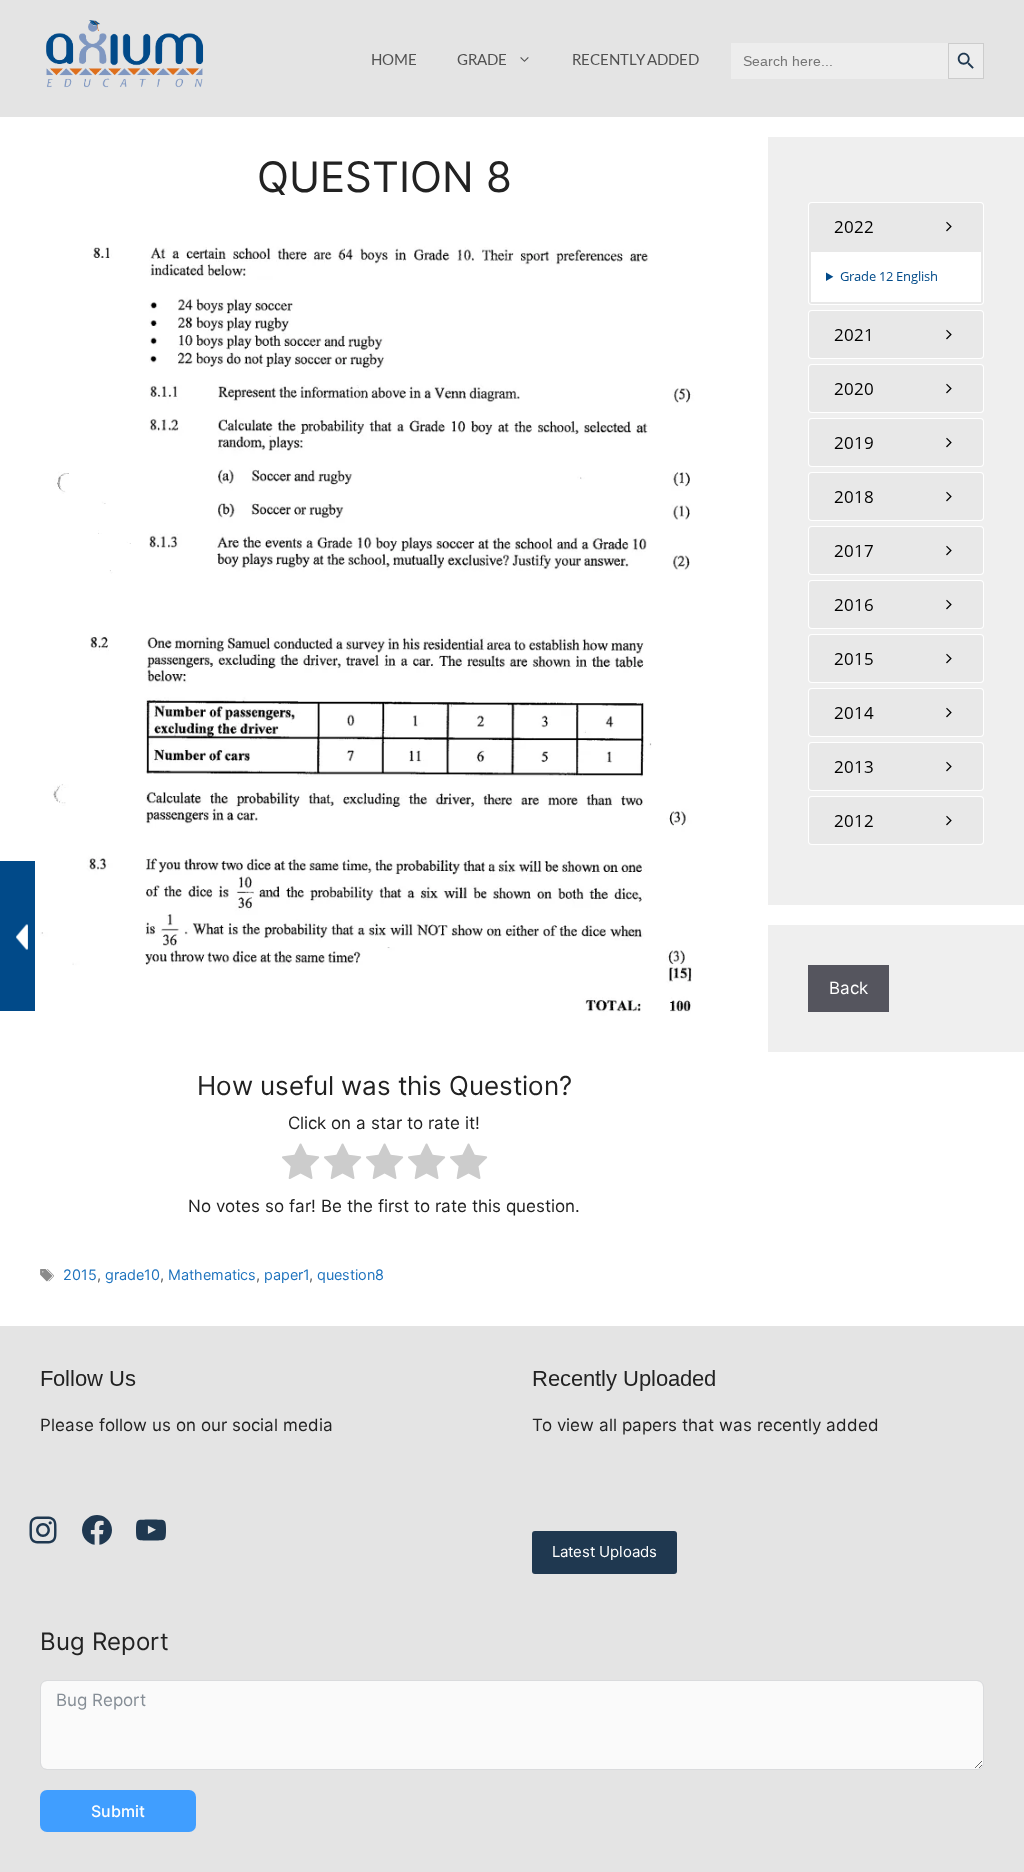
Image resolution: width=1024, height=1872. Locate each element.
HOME (394, 60)
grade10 (132, 1274)
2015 (80, 1274)
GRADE (482, 60)
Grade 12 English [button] (889, 276)
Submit (118, 1811)
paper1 (286, 1274)
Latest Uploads (604, 1551)
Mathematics (212, 1274)
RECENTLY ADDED (635, 60)
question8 (350, 1274)
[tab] (896, 226)
